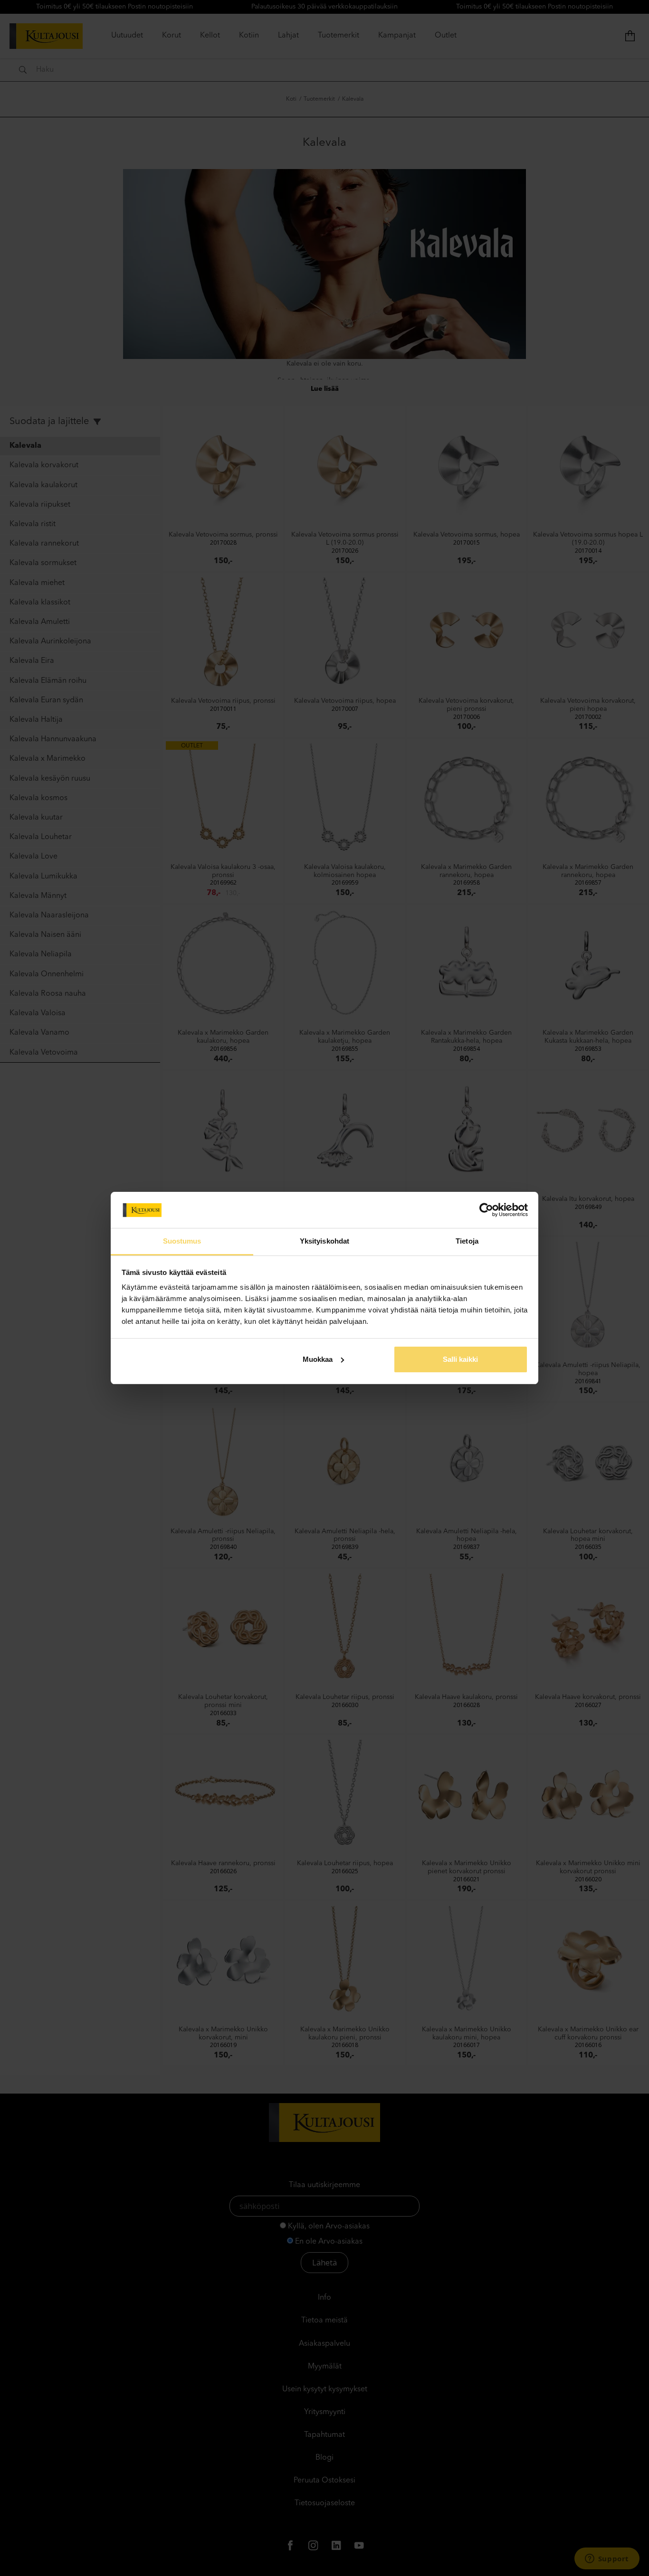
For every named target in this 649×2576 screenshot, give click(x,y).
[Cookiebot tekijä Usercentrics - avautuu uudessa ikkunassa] (486, 1210)
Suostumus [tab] (182, 1241)
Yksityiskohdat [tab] (324, 1241)
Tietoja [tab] (467, 1241)
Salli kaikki (460, 1359)
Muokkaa (318, 1359)
